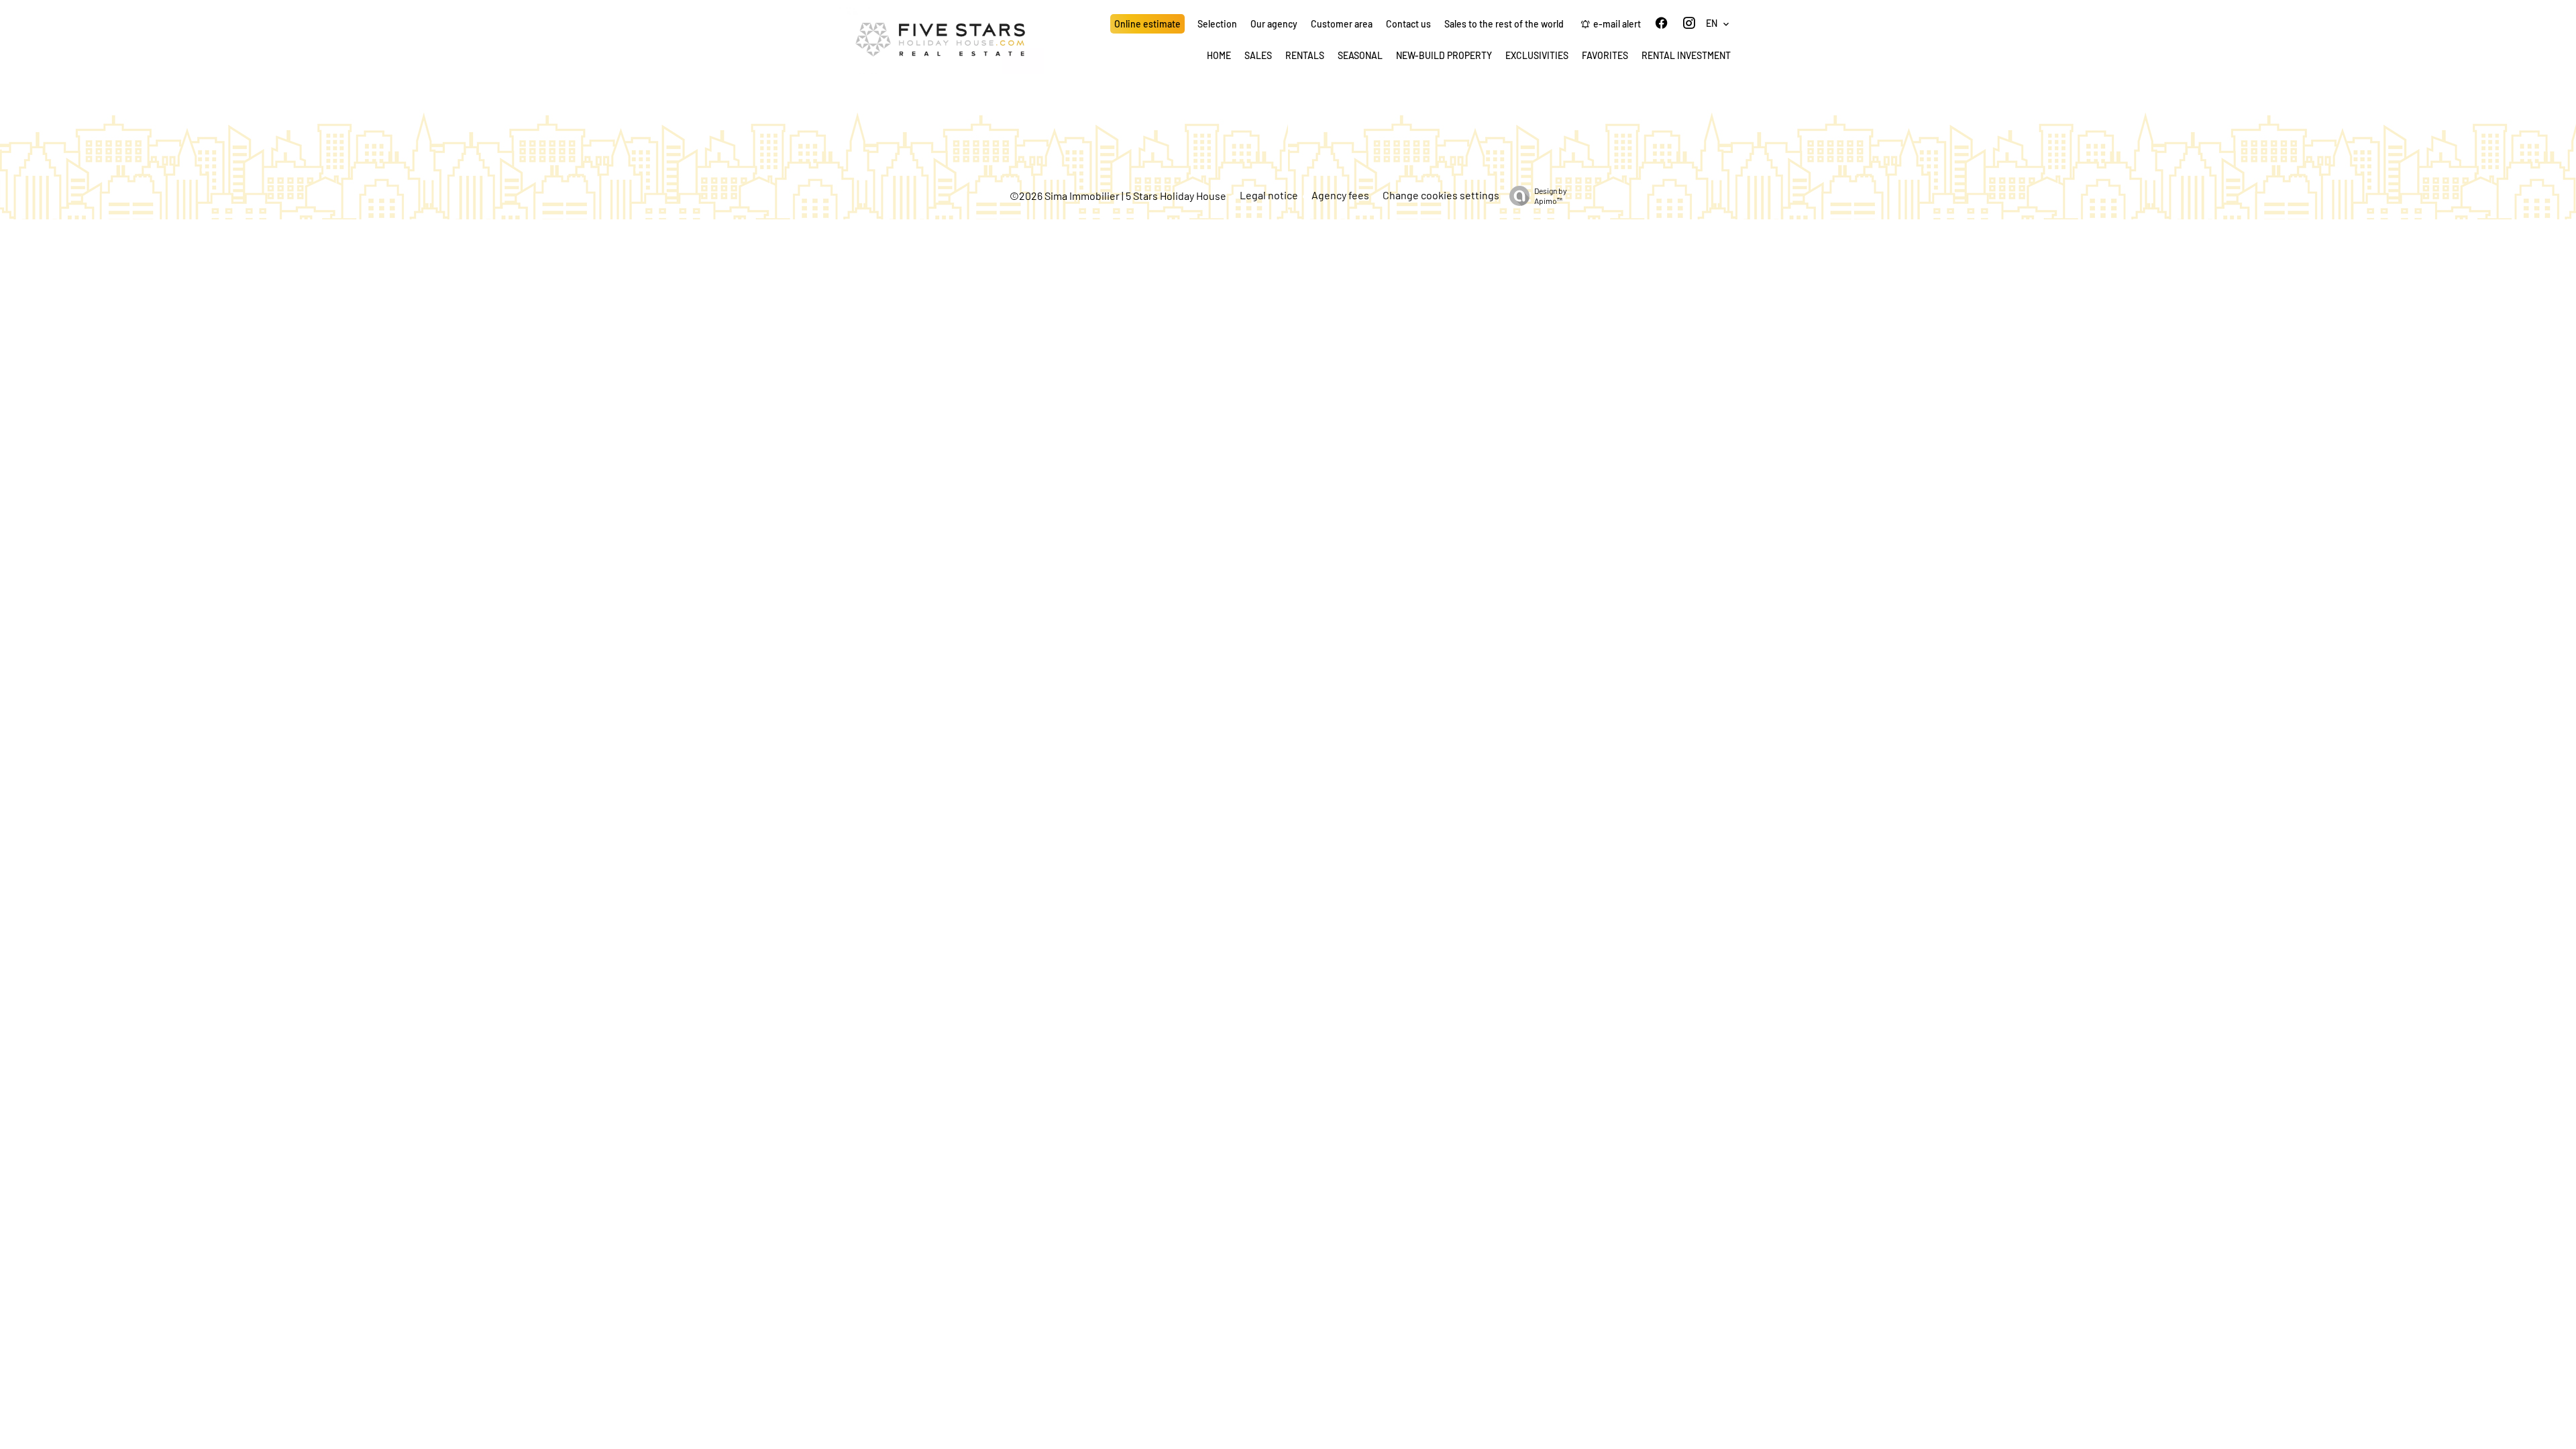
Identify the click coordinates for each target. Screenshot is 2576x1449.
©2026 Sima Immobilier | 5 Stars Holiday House (1118, 196)
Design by (1551, 196)
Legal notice (1269, 195)
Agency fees (1340, 195)
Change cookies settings (1441, 195)
